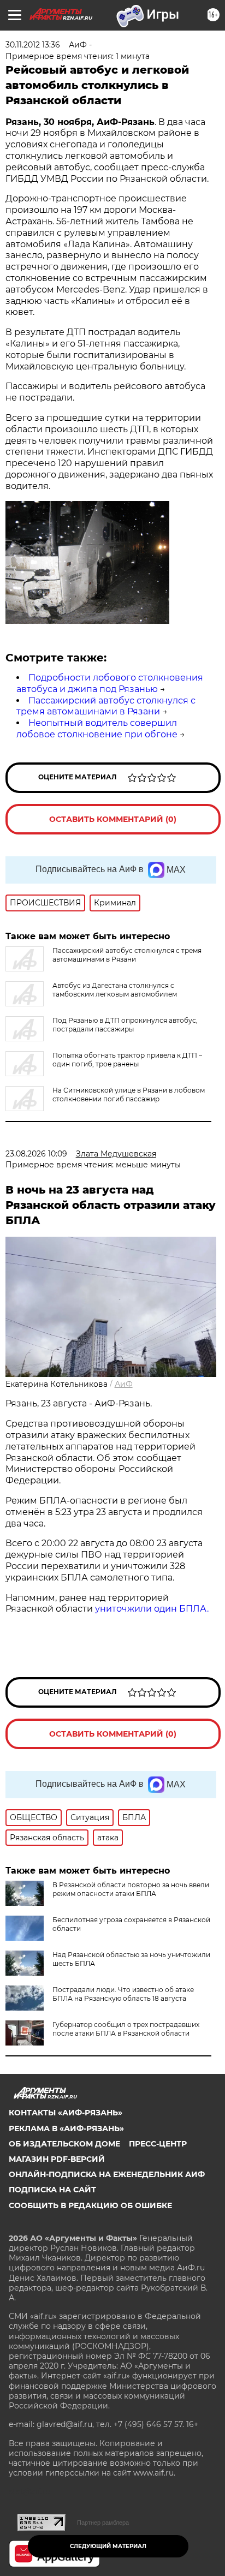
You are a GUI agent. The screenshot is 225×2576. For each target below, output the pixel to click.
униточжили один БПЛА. (152, 1609)
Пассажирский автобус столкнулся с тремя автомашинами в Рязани (106, 706)
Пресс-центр (158, 2144)
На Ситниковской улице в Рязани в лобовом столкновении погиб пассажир (129, 1095)
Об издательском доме (64, 2144)
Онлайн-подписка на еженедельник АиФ (107, 2174)
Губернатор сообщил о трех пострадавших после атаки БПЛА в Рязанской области (126, 2029)
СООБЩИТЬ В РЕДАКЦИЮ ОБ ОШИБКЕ (90, 2205)
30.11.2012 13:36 (33, 45)
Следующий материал (108, 2546)
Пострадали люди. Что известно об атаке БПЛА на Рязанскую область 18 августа (123, 1994)
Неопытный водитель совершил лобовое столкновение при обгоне (97, 729)
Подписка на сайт (52, 2190)
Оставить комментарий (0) (113, 819)
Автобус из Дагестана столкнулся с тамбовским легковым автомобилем (115, 990)
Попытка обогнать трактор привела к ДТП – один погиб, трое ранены (127, 1060)
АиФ (124, 1384)
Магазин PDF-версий (57, 2159)
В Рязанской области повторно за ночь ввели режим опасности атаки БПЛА (131, 1889)
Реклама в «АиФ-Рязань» (66, 2128)
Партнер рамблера (103, 2523)
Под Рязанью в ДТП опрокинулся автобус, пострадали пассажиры (125, 1025)
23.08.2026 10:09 (36, 1154)
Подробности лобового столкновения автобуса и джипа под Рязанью (110, 683)
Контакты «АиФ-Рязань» (66, 2113)
